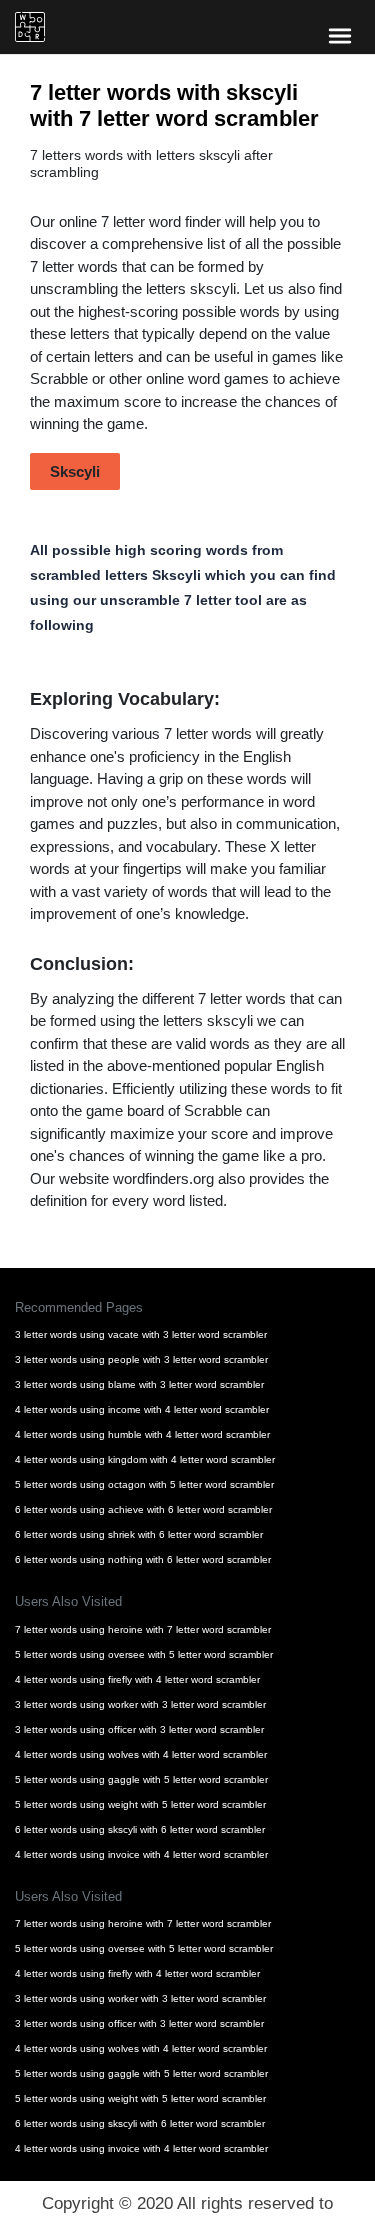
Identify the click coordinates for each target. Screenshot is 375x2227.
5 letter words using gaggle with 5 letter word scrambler (141, 1779)
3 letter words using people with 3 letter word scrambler (141, 1359)
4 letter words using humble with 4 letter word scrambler (142, 1434)
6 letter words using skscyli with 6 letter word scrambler (140, 1829)
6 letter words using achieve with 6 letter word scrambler (143, 1509)
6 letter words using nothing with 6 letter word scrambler (143, 1559)
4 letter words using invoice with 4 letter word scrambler (141, 1854)
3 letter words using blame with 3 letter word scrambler (139, 1384)
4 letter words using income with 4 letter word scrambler (142, 1409)
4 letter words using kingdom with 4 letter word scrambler (145, 1459)
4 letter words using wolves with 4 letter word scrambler (141, 1754)
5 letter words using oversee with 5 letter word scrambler (144, 1654)
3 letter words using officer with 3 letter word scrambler (139, 1729)
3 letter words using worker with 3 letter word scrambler (140, 1704)
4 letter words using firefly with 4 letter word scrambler (137, 1679)
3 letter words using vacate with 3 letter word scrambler (141, 1334)
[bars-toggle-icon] (340, 35)
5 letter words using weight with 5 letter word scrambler (140, 1804)
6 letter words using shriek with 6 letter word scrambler (139, 1534)
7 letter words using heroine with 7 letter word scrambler (143, 1629)
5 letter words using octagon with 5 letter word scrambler (144, 1484)
